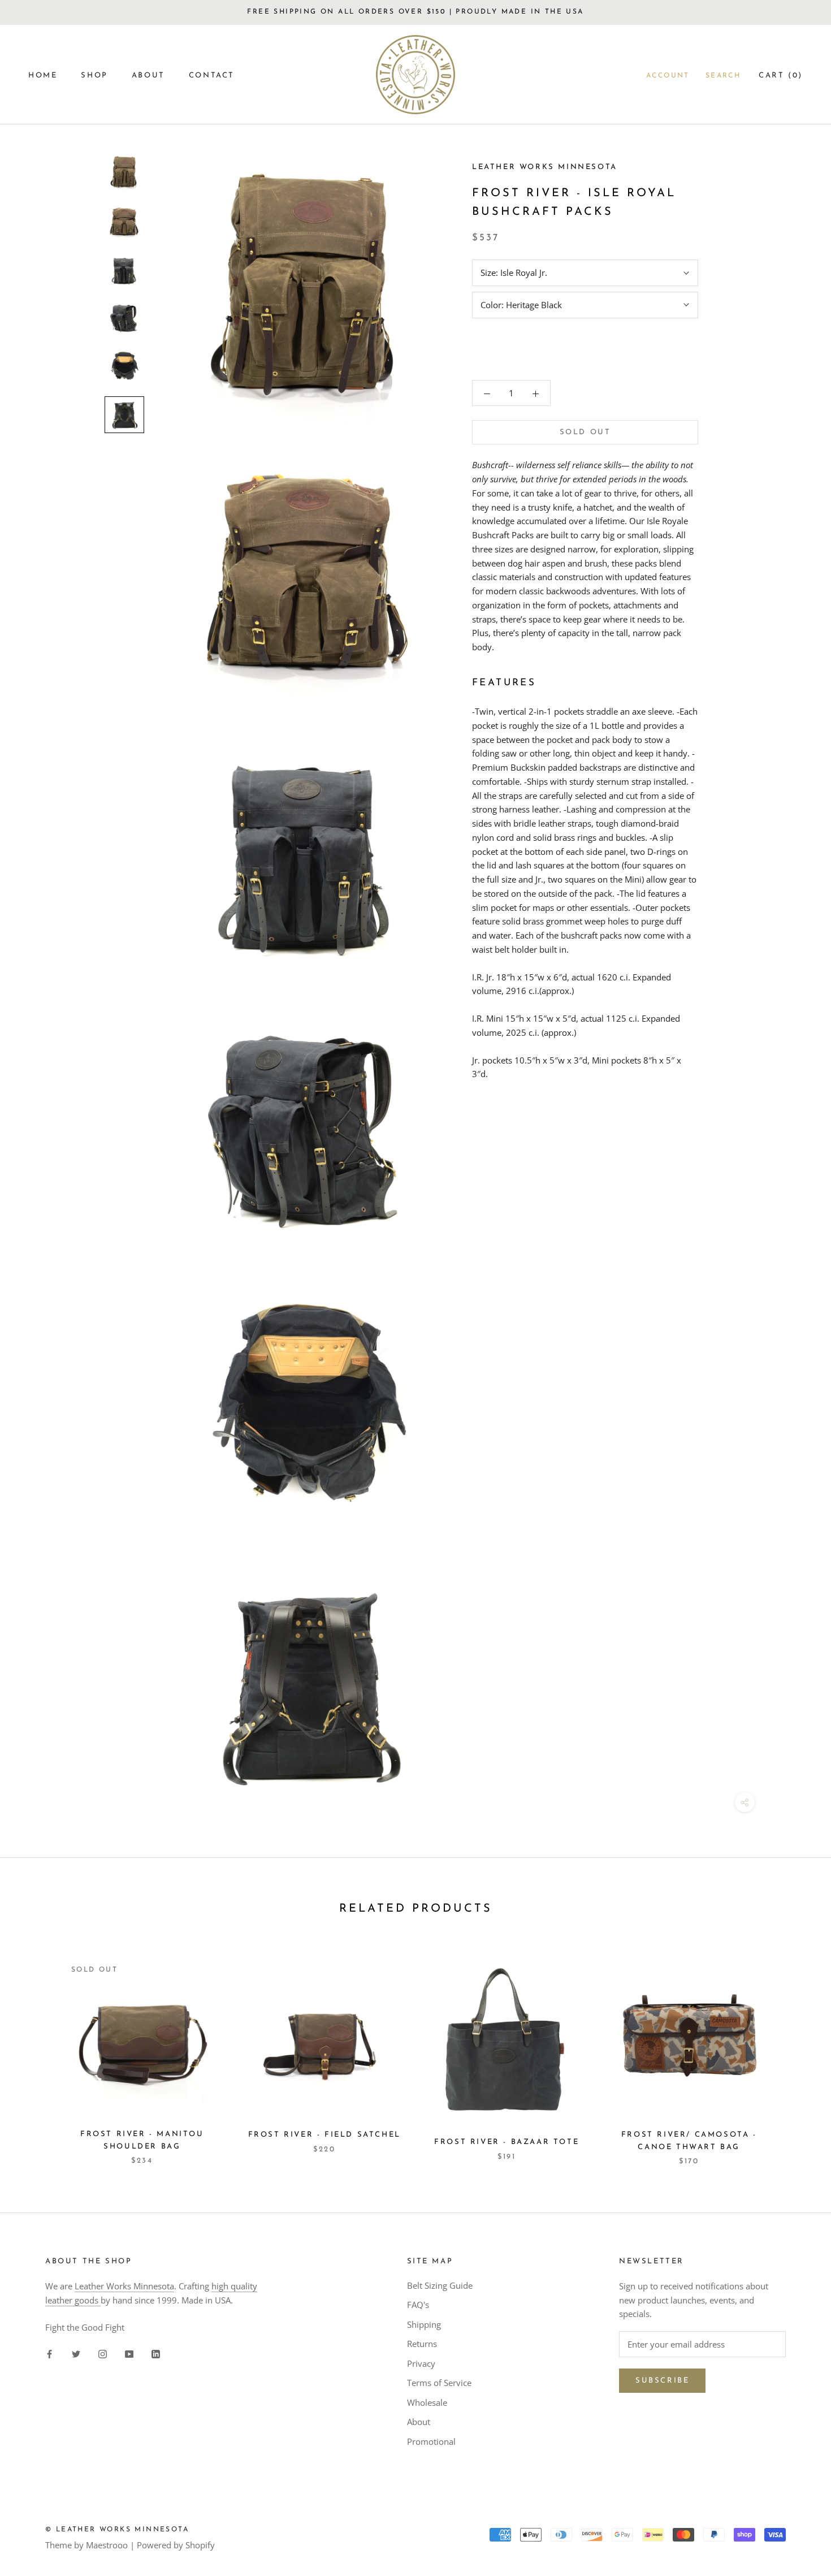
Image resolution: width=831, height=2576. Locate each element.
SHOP (94, 75)
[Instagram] (103, 2353)
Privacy (421, 2363)
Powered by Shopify (176, 2545)
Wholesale (427, 2402)
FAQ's (418, 2305)
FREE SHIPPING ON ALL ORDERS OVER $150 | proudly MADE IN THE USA (415, 12)
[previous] (35, 2050)
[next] (796, 2050)
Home (43, 75)
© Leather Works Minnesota (117, 2530)
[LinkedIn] (156, 2353)
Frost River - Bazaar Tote (507, 2142)
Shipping (424, 2324)
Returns (422, 2344)
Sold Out (585, 433)
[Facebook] (49, 2353)
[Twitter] (76, 2353)
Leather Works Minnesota (124, 2286)
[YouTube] (129, 2353)
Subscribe (662, 2381)
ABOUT (148, 75)
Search (723, 76)
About (419, 2422)
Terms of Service (439, 2383)
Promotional (431, 2441)
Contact (212, 75)
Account (668, 76)
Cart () (781, 75)
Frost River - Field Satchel (324, 2135)
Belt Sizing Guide (440, 2285)
